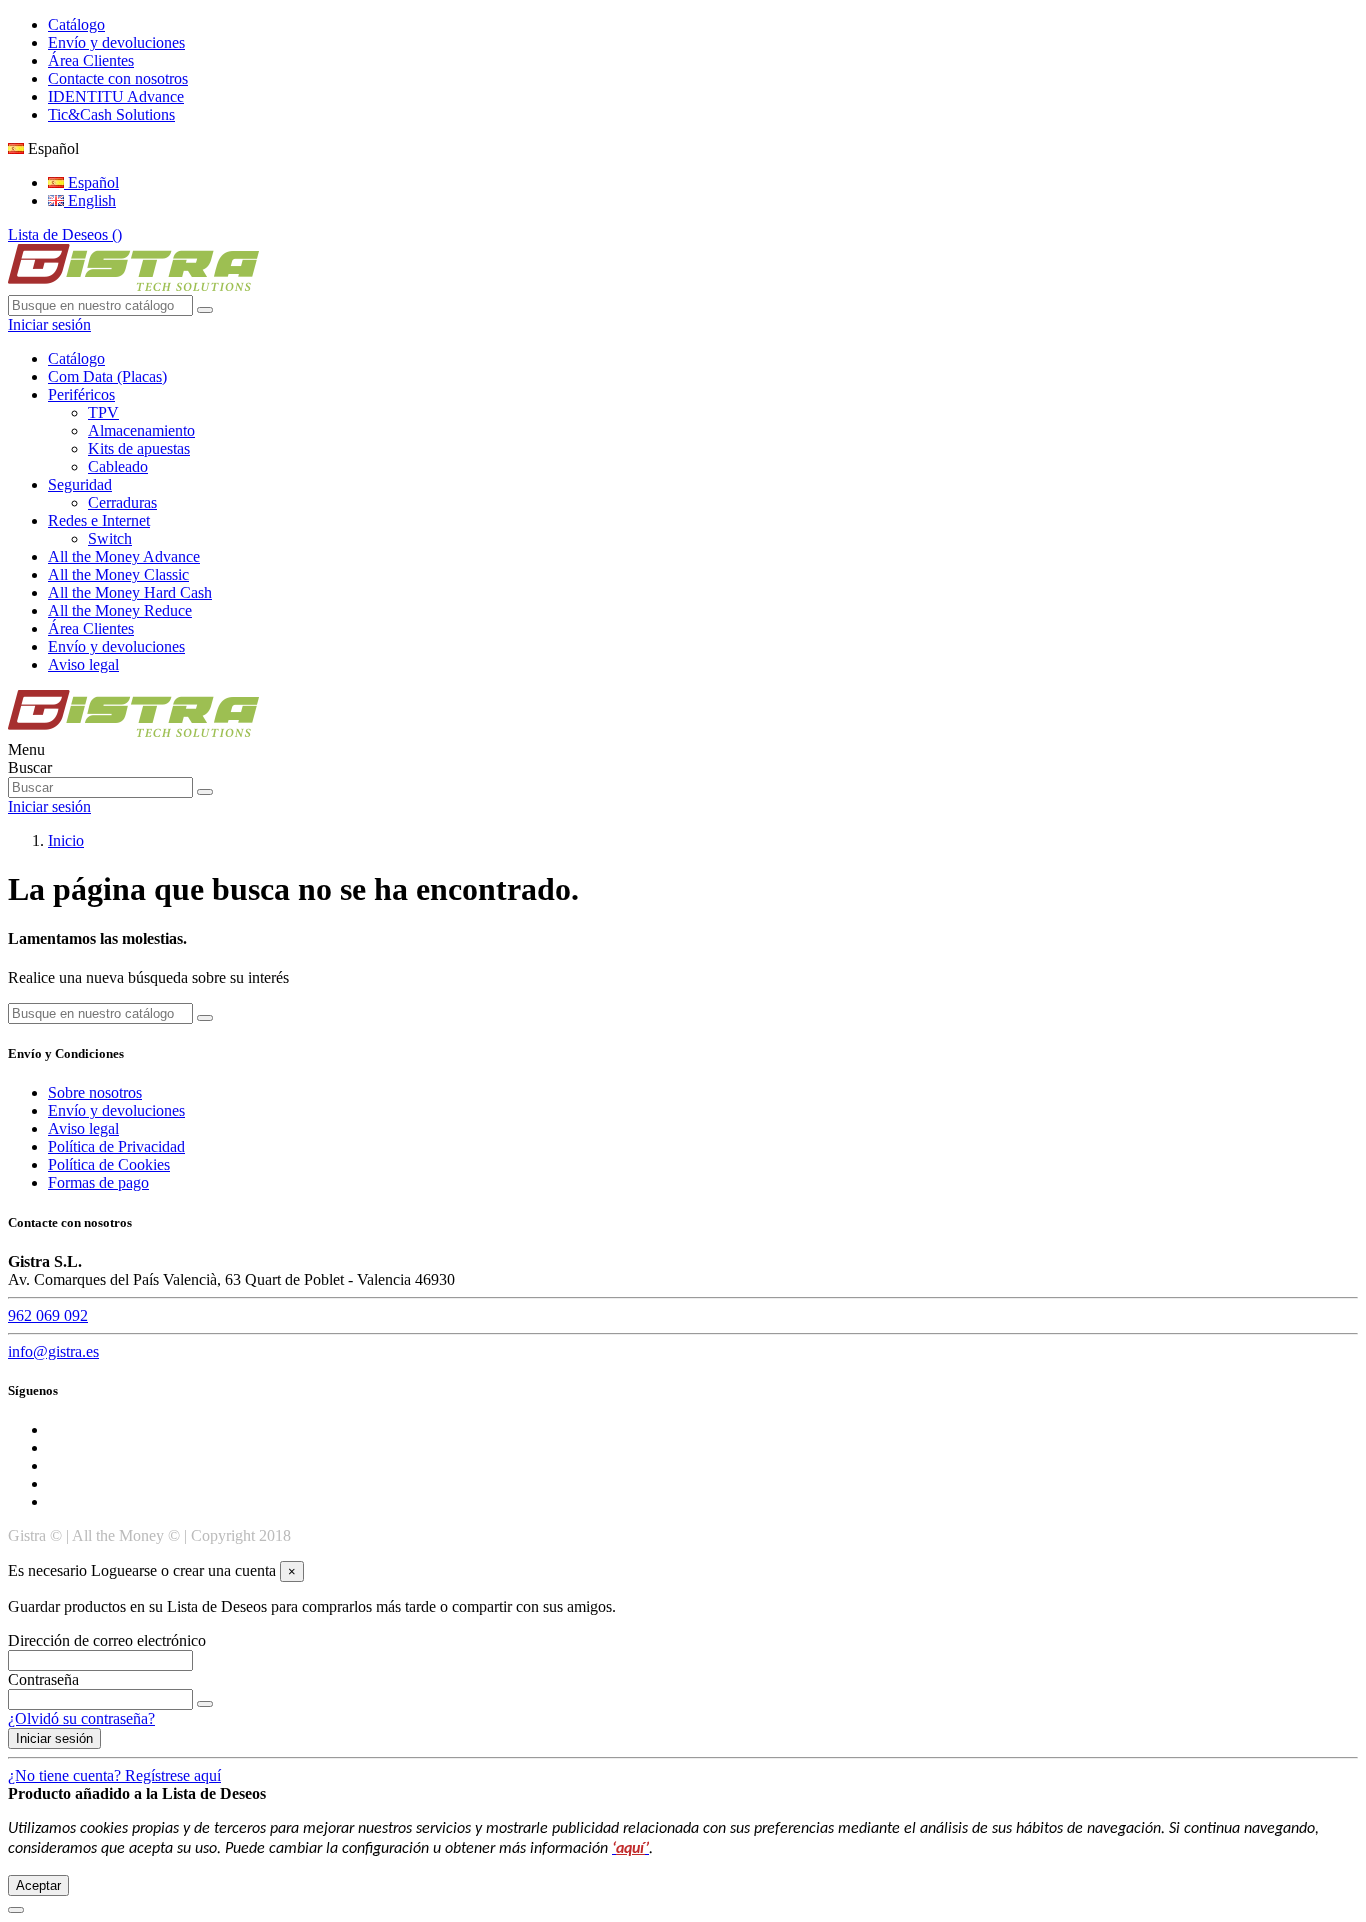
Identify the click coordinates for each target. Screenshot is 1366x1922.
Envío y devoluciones (116, 42)
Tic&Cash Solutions (111, 114)
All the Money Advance (124, 556)
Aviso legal (83, 664)
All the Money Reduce (120, 610)
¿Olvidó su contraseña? (81, 1718)
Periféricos (81, 394)
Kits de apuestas (139, 448)
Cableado (118, 466)
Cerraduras (122, 502)
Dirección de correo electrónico (107, 1640)
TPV (103, 412)
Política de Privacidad (116, 1146)
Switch (110, 538)
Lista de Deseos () (65, 234)
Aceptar (38, 1885)
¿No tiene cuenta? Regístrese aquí (114, 1775)
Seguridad (80, 484)
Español (91, 182)
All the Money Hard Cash (130, 592)
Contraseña (43, 1679)
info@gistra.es (53, 1351)
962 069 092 (48, 1315)
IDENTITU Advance (116, 96)
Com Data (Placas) (107, 376)
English (90, 200)
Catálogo (76, 24)
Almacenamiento (141, 430)
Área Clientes (91, 60)
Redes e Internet (99, 520)
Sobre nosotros (95, 1092)
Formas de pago (98, 1182)
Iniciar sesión (54, 1738)
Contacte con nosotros (118, 78)
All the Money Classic (118, 574)
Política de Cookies (109, 1164)
